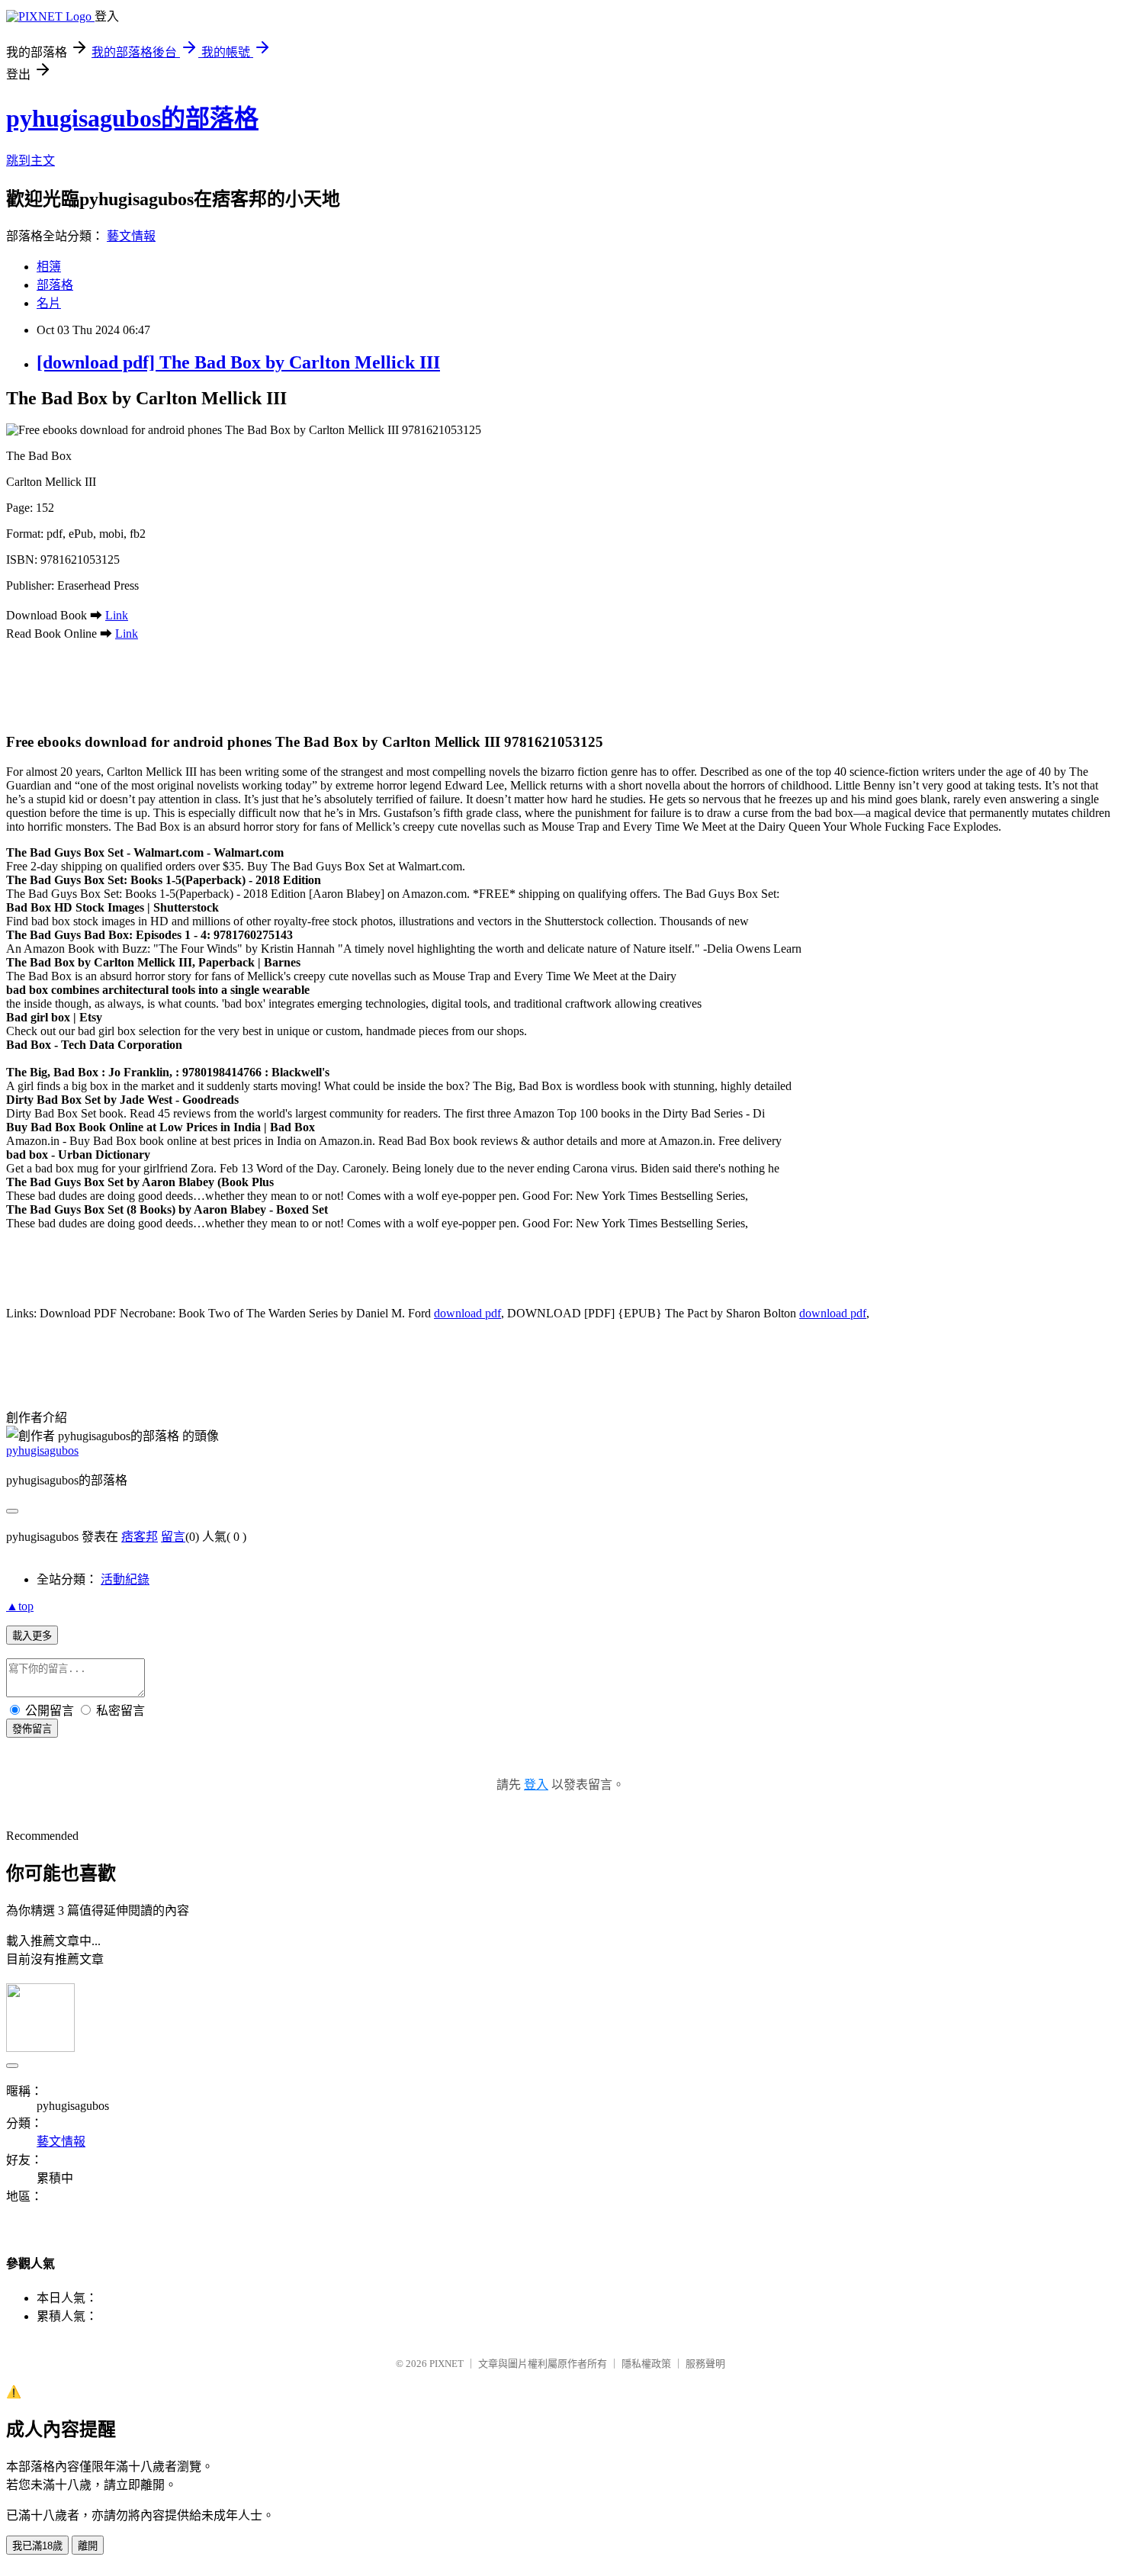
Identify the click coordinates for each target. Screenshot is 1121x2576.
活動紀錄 (125, 1579)
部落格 (55, 285)
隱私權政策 (646, 2364)
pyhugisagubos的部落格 (132, 118)
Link (117, 615)
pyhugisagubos (42, 1450)
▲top (20, 1606)
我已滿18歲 (37, 2546)
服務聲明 (705, 2364)
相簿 (49, 267)
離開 (88, 2546)
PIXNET (446, 2364)
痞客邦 (140, 1537)
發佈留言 (32, 1729)
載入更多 (32, 1636)
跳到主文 (31, 161)
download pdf (467, 1313)
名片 (49, 303)
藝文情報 (131, 236)
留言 (173, 1537)
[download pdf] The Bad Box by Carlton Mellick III (238, 362)
